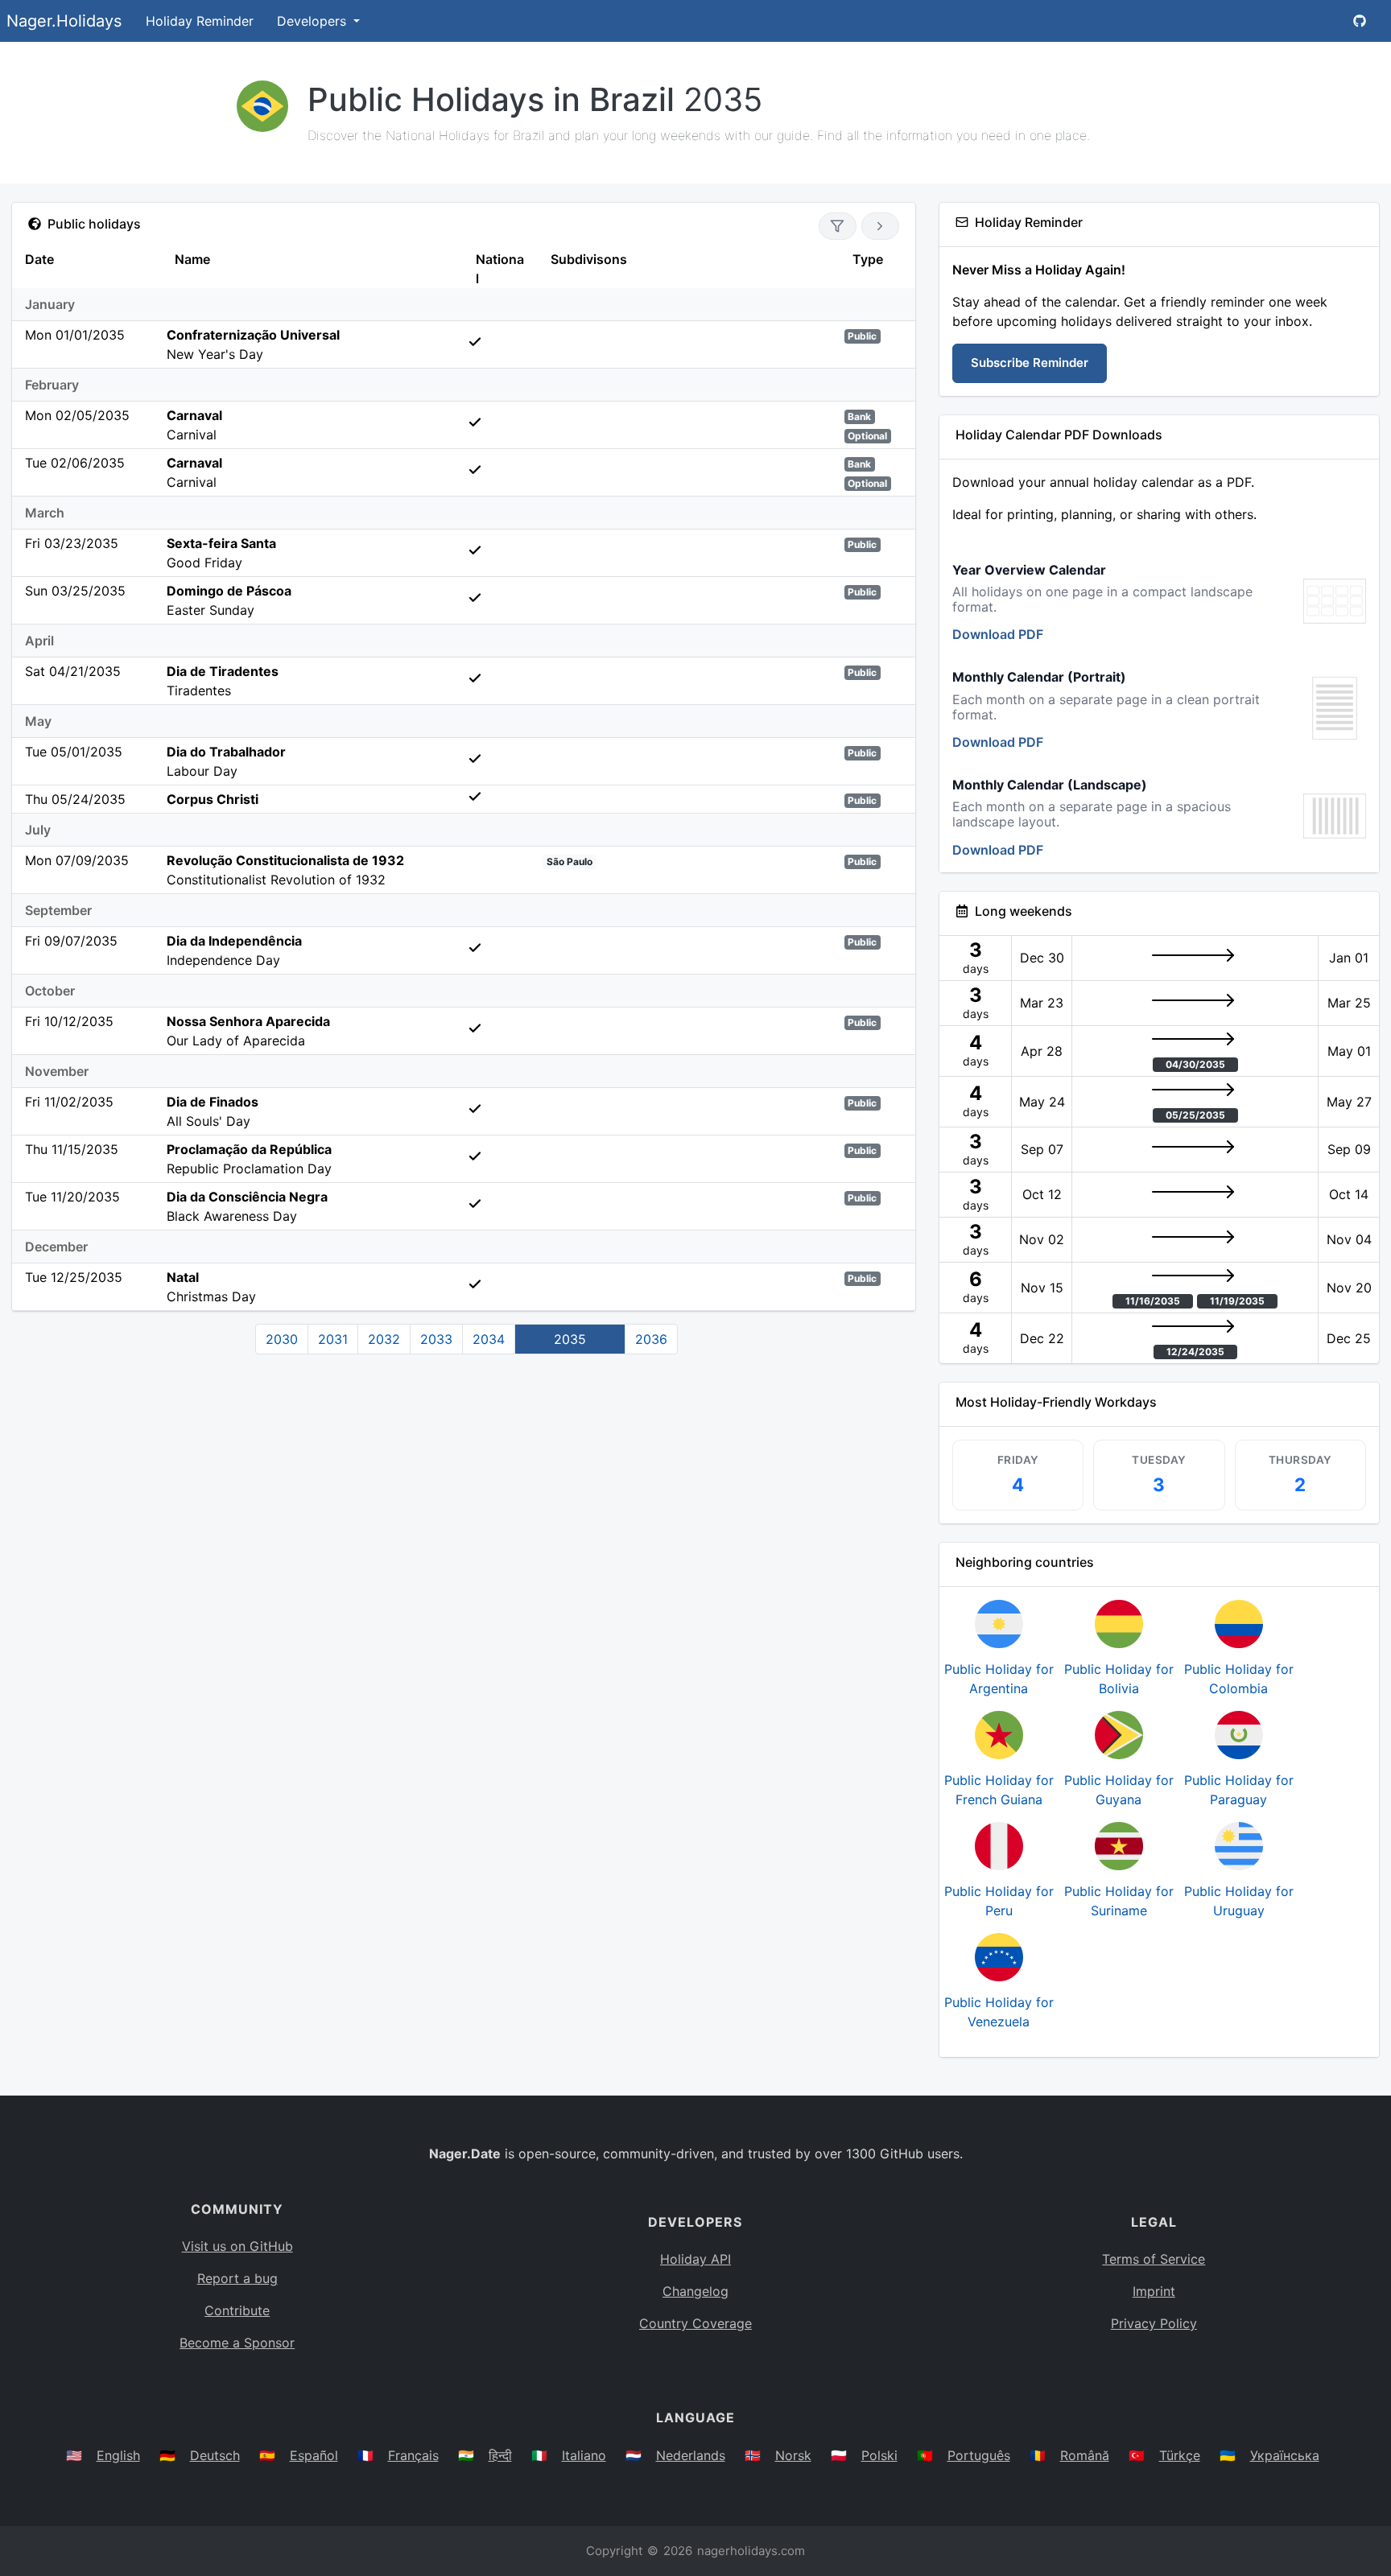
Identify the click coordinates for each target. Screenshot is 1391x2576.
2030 (282, 1339)
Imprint (1154, 2291)
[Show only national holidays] (838, 226)
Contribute (237, 2310)
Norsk (793, 2455)
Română (1085, 2455)
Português (979, 2455)
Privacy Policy (1154, 2323)
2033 (436, 1339)
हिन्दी (500, 2455)
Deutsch (215, 2455)
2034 (489, 1339)
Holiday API (695, 2259)
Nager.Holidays (64, 21)
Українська (1285, 2455)
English (118, 2455)
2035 (570, 1339)
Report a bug (237, 2278)
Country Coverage (695, 2323)
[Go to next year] (880, 226)
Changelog (695, 2291)
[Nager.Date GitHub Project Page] (1360, 21)
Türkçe (1180, 2455)
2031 (333, 1339)
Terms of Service (1154, 2259)
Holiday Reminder (200, 21)
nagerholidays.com (751, 2551)
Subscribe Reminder (1030, 363)
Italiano (584, 2455)
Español (314, 2455)
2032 (384, 1339)
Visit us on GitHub (237, 2246)
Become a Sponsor (237, 2343)
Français (413, 2455)
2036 (651, 1339)
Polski (879, 2455)
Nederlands (691, 2455)
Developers (314, 21)
